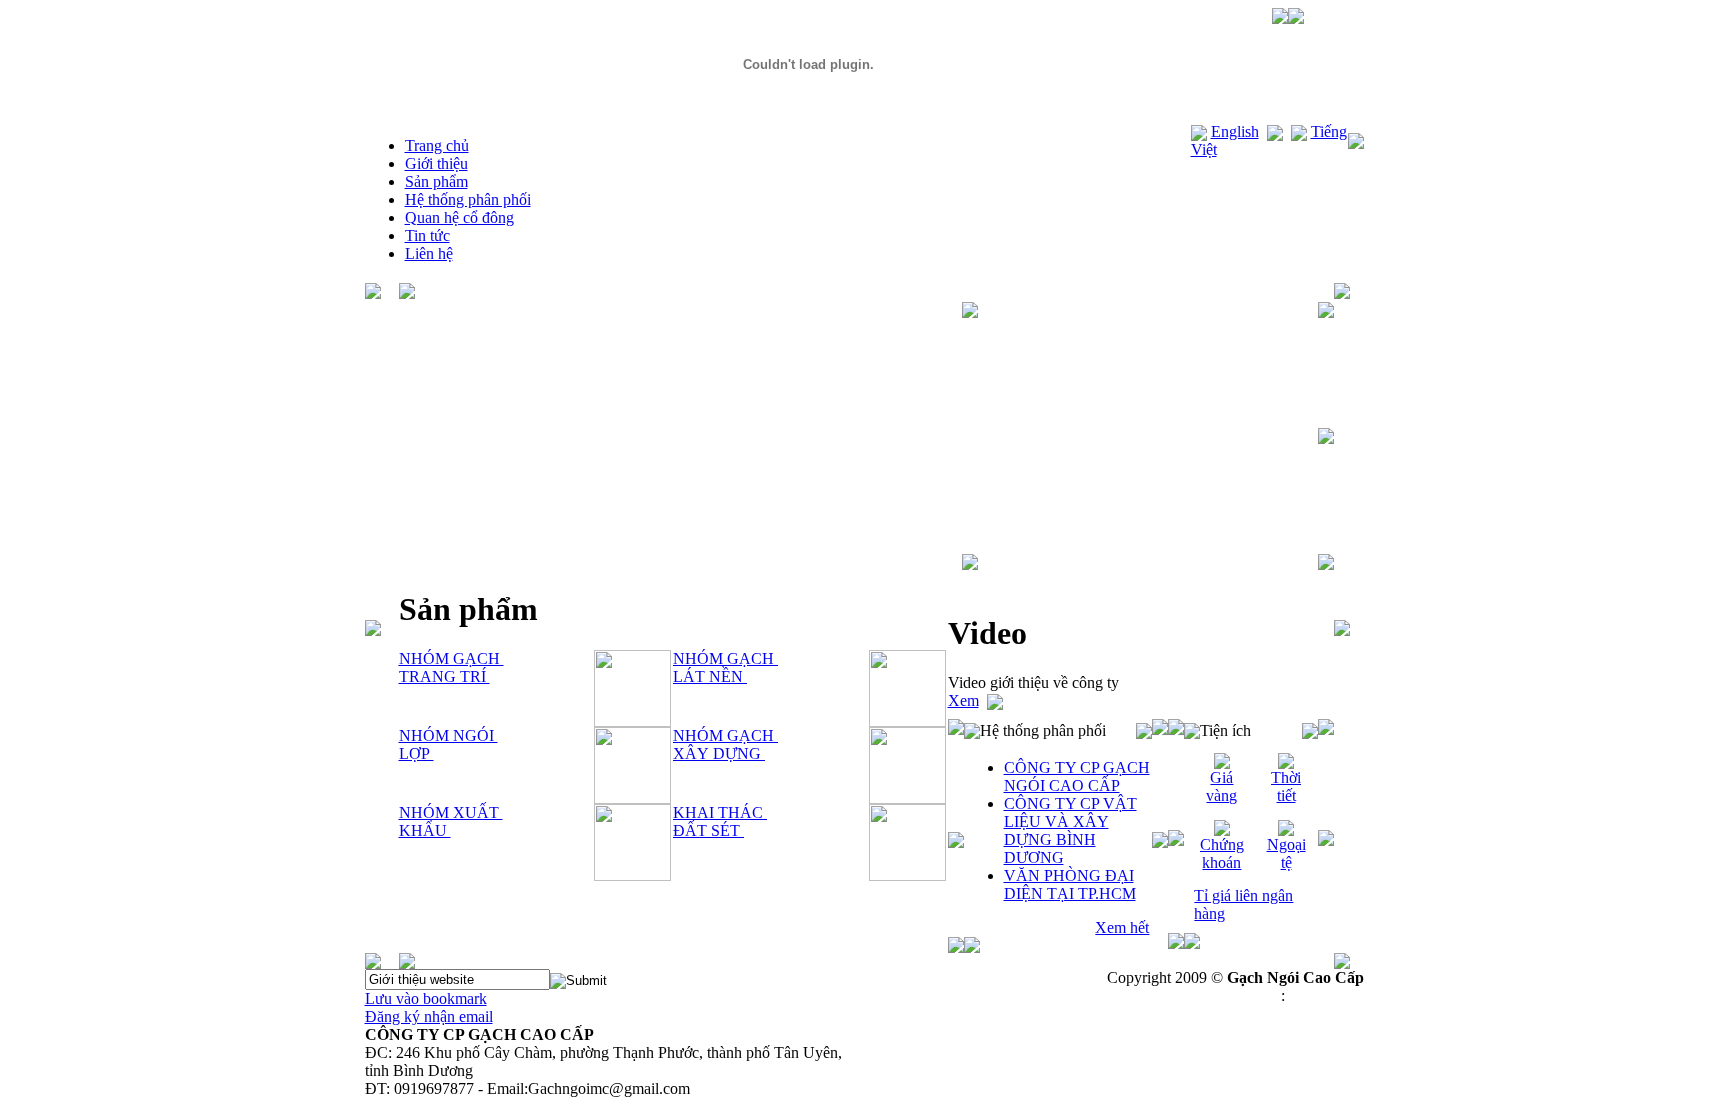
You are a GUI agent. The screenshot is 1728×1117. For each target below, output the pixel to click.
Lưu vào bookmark (426, 998)
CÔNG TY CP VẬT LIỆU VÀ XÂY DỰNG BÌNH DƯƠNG (1070, 830)
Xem (963, 700)
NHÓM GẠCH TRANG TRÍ (451, 667)
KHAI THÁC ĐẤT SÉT (720, 821)
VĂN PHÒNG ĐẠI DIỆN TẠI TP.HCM (1070, 884)
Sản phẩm (436, 181)
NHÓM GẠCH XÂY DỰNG (725, 744)
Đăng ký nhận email (429, 1016)
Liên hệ (429, 253)
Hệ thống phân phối (468, 199)
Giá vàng (1221, 786)
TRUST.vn (1326, 995)
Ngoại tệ (1286, 853)
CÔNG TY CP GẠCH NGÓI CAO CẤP (1077, 776)
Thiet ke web (1235, 995)
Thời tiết (1286, 786)
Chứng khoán (1222, 853)
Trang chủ (437, 145)
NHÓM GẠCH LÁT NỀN (725, 667)
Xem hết (1122, 927)
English (1235, 131)
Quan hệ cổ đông (459, 217)
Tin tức (427, 235)
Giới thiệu (436, 163)
